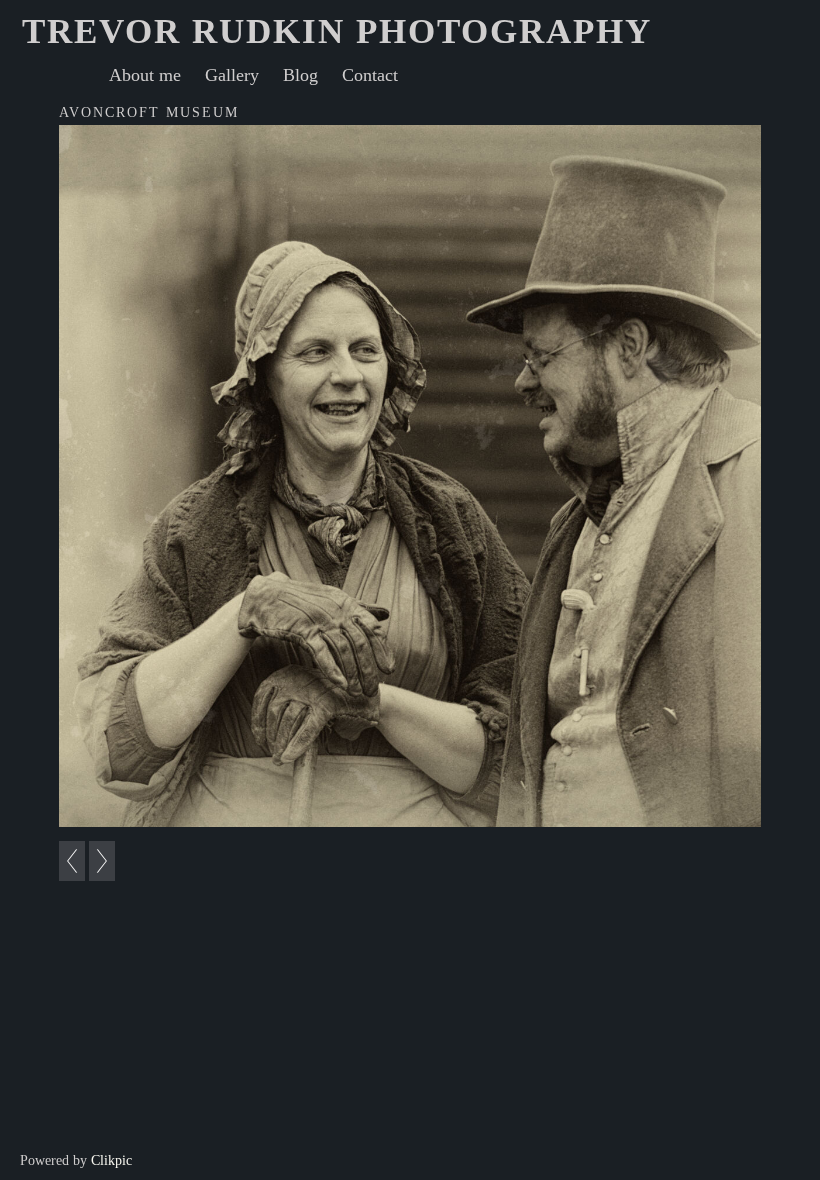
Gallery (232, 75)
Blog (300, 75)
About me (145, 75)
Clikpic (111, 1160)
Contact (370, 75)
